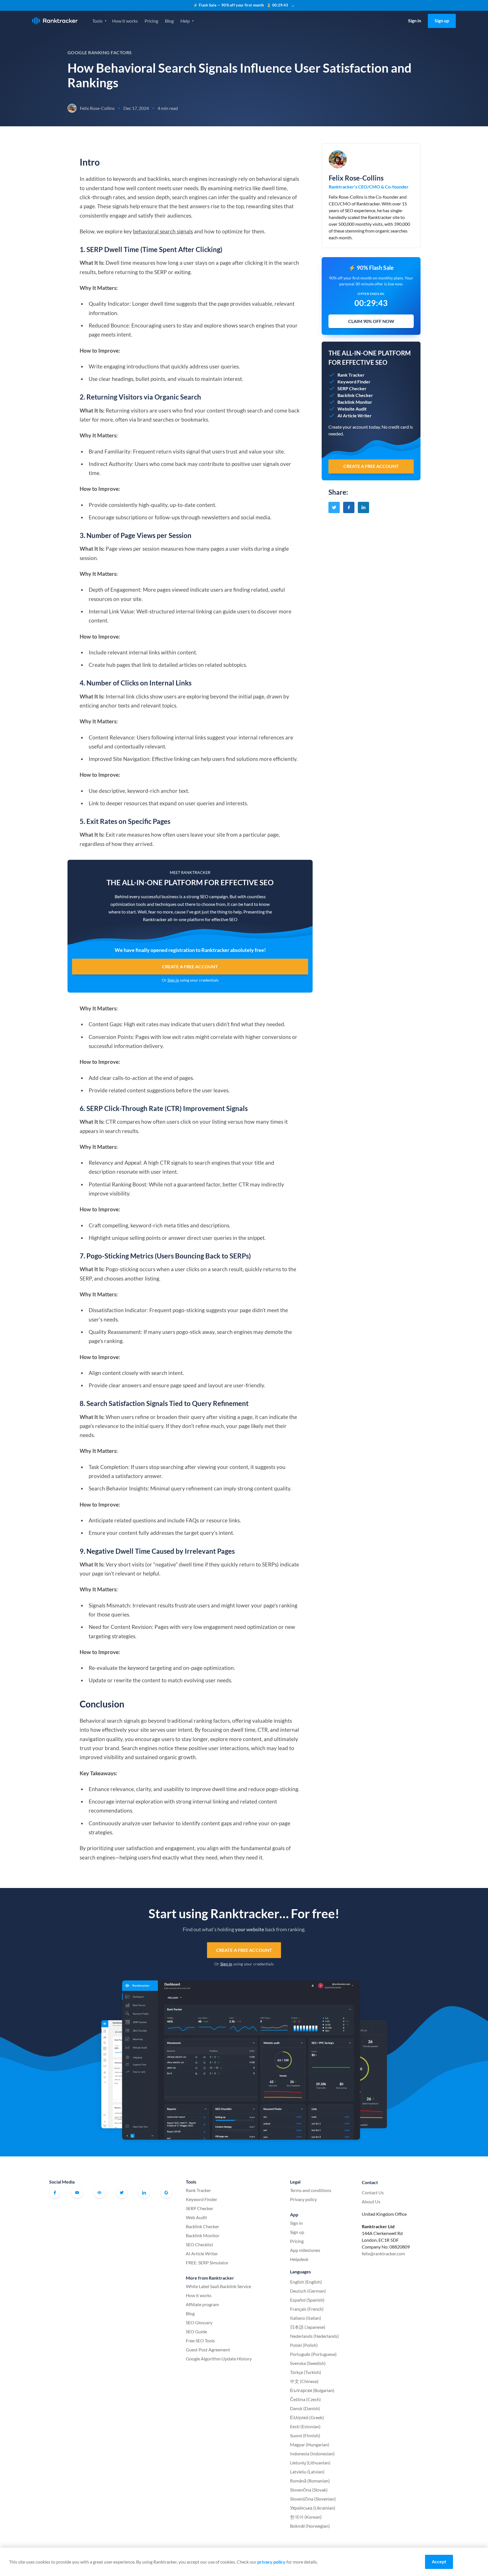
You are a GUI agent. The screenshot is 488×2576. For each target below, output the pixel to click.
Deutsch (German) (308, 2291)
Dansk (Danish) (305, 2408)
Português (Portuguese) (313, 2354)
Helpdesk (299, 2259)
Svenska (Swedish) (308, 2363)
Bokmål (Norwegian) (310, 2526)
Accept (439, 2561)
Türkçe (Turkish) (306, 2372)
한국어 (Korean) (306, 2517)
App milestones (305, 2250)
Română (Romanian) (310, 2481)
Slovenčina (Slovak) (309, 2490)
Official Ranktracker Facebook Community (99, 2193)
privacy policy (271, 2562)
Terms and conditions (311, 2190)
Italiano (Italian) (306, 2318)
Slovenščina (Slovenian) (313, 2499)
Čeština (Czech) (305, 2399)
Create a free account (190, 966)
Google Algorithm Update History (219, 2359)
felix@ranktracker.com (383, 2253)
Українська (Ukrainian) (313, 2508)
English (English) (306, 2282)
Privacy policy (303, 2199)
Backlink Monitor (203, 2235)
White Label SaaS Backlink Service (218, 2286)
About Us (371, 2201)
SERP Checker (200, 2208)
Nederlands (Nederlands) (314, 2336)
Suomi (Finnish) (305, 2435)
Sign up (442, 20)
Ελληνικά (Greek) (307, 2417)
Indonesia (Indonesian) (312, 2454)
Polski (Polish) (304, 2345)
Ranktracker (55, 21)
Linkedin (144, 2193)
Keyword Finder (201, 2199)
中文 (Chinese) (304, 2381)
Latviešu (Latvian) (307, 2472)
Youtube (77, 2193)
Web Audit (196, 2217)
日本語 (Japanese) (308, 2327)
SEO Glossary (199, 2322)
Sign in (415, 20)
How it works (125, 21)
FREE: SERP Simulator (207, 2263)
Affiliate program (202, 2304)
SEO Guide (196, 2331)
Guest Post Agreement (208, 2350)
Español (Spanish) (307, 2300)
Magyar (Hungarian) (310, 2444)
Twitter (122, 2193)
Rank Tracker (198, 2190)
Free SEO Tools (200, 2340)
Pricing (151, 21)
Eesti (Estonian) (305, 2426)
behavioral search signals (163, 231)
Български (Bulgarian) (312, 2390)
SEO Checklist (200, 2244)
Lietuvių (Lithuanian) (310, 2463)
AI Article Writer (202, 2253)
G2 (166, 2193)
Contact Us (373, 2192)
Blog (169, 21)
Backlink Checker (202, 2226)
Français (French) (307, 2309)
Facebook (55, 2193)
